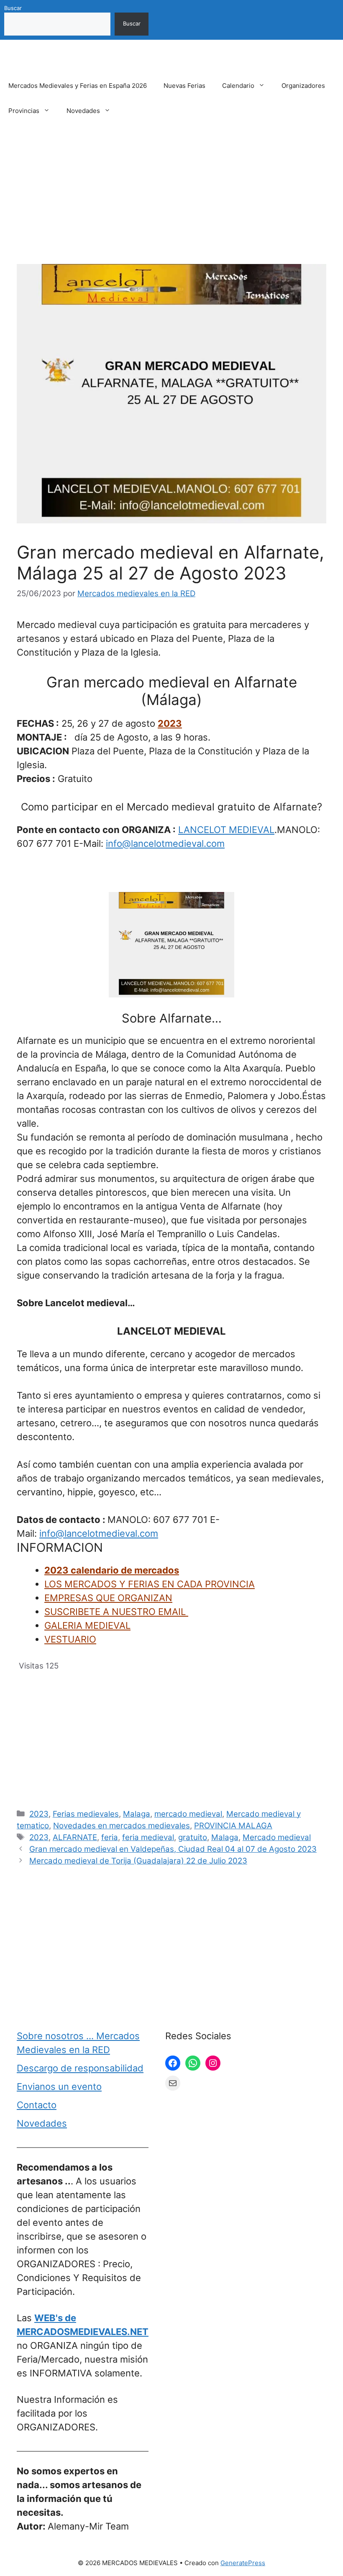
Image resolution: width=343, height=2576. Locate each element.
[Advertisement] (171, 202)
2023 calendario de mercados (112, 1570)
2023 (170, 723)
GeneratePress (243, 2563)
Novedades (83, 111)
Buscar (13, 8)
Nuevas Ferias (184, 86)
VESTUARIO (70, 1639)
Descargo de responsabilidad (80, 2068)
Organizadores (303, 86)
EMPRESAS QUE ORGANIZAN (108, 1598)
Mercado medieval (277, 1837)
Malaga (137, 1814)
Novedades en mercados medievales (122, 1826)
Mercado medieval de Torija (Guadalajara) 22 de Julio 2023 (138, 1861)
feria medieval (148, 1837)
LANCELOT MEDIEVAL (226, 830)
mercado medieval (188, 1814)
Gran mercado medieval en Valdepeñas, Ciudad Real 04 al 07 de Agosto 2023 (173, 1849)
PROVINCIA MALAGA (233, 1826)
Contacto (37, 2105)
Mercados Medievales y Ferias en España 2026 (78, 86)
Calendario (238, 86)
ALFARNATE (75, 1837)
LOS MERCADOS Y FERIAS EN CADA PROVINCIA (150, 1584)
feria (110, 1837)
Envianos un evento (59, 2086)
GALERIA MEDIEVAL (87, 1625)
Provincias (24, 111)
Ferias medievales (86, 1814)
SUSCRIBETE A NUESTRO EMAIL (116, 1612)
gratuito (193, 1837)
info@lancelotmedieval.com (165, 843)
